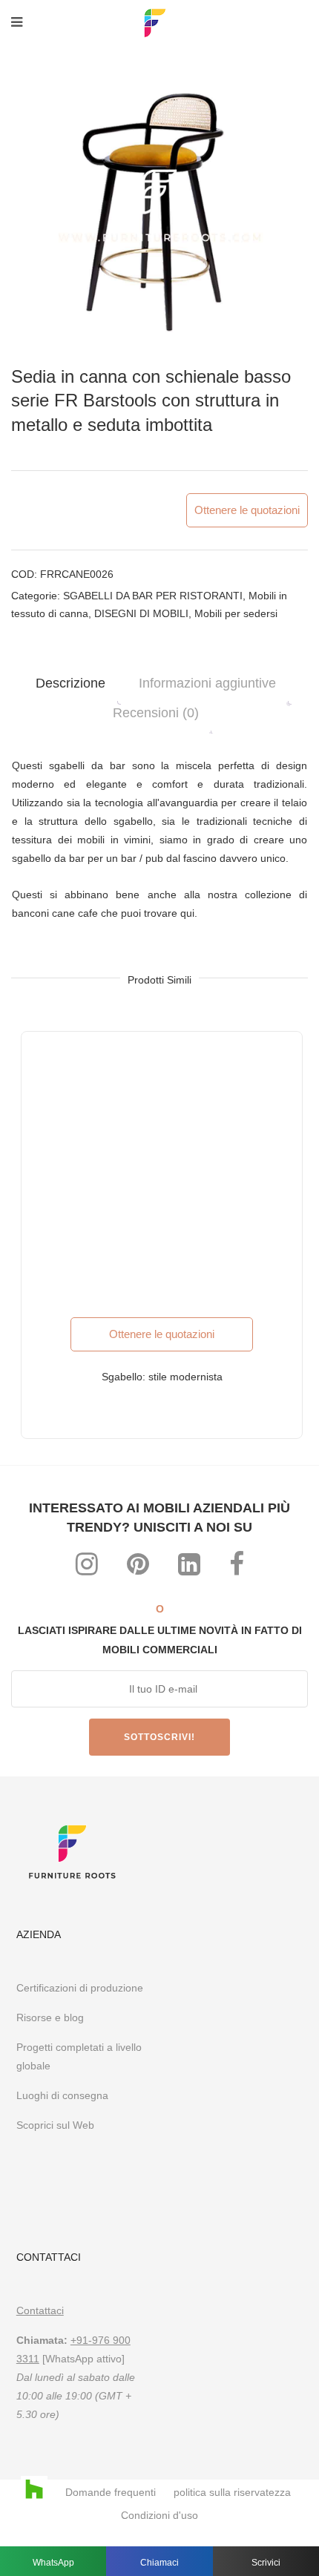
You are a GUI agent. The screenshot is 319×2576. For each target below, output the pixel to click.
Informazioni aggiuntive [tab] (207, 683)
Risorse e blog (50, 2017)
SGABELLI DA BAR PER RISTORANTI (153, 596)
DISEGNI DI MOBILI (141, 613)
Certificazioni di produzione (80, 1988)
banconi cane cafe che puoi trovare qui (103, 913)
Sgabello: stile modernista (162, 1377)
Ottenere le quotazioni (247, 510)
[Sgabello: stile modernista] (162, 1172)
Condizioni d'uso (159, 2515)
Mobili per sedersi (236, 613)
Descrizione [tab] (70, 683)
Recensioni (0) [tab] (156, 713)
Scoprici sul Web (57, 2125)
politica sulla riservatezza (232, 2492)
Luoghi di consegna (62, 2095)
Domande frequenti (111, 2492)
